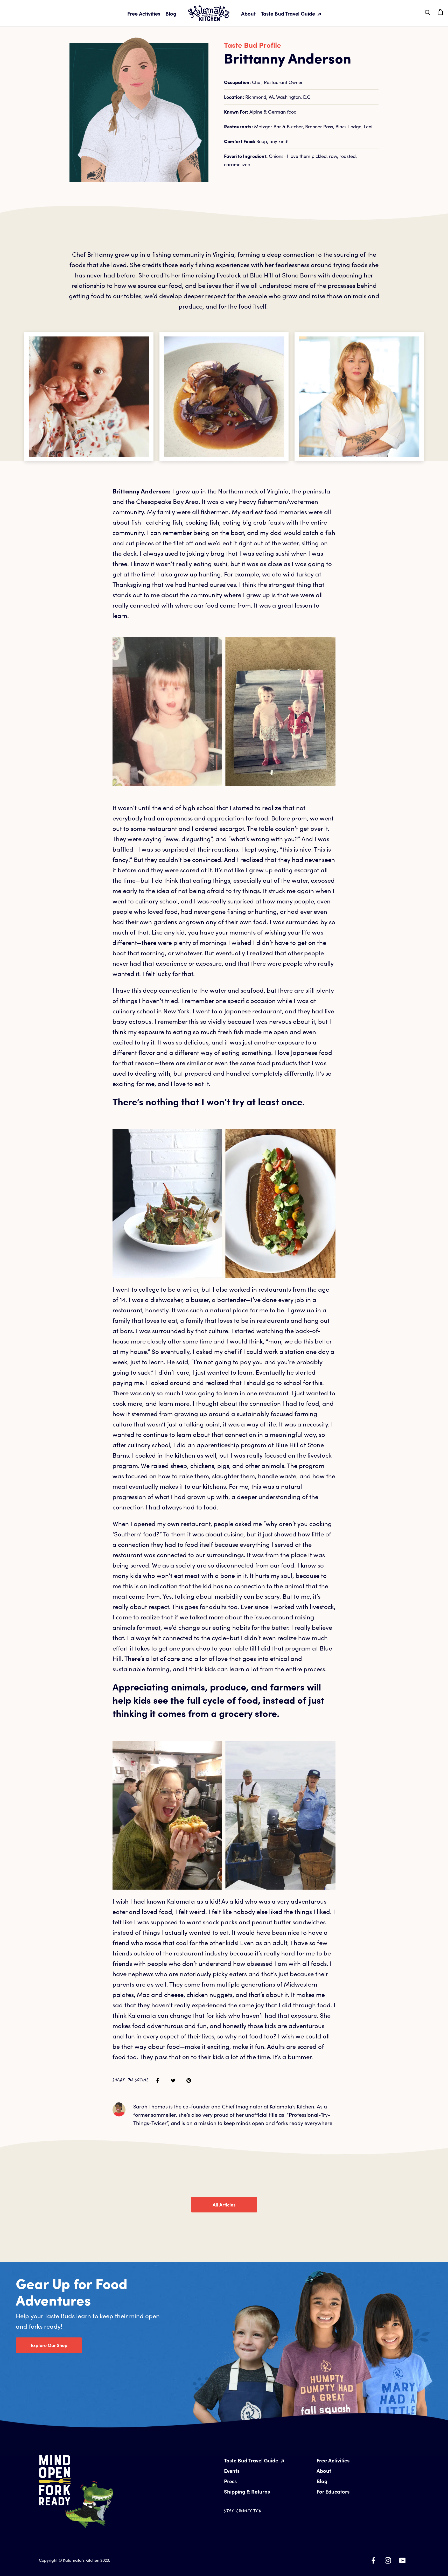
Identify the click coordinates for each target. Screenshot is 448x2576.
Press (230, 2481)
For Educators (333, 2491)
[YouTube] (402, 2559)
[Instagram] (388, 2559)
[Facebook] (373, 2559)
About (248, 13)
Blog (171, 13)
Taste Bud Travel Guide (289, 13)
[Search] (428, 12)
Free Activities (144, 13)
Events (232, 2471)
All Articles (224, 2205)
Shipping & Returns (247, 2491)
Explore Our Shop (49, 2345)
